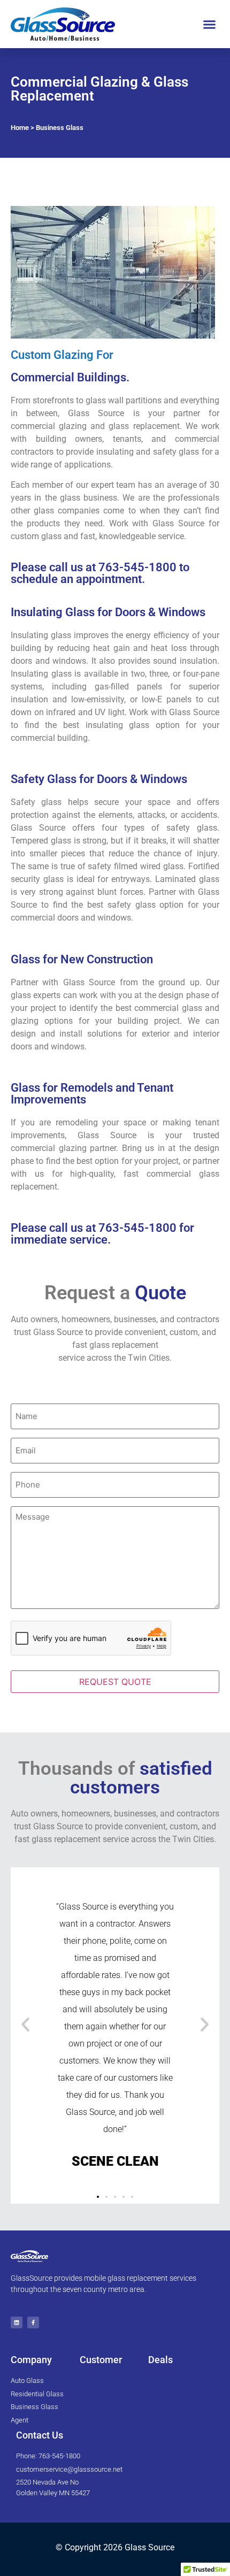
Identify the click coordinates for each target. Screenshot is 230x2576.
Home (20, 128)
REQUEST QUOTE (115, 1682)
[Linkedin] (17, 2322)
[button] (210, 24)
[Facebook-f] (33, 2322)
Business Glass (60, 128)
